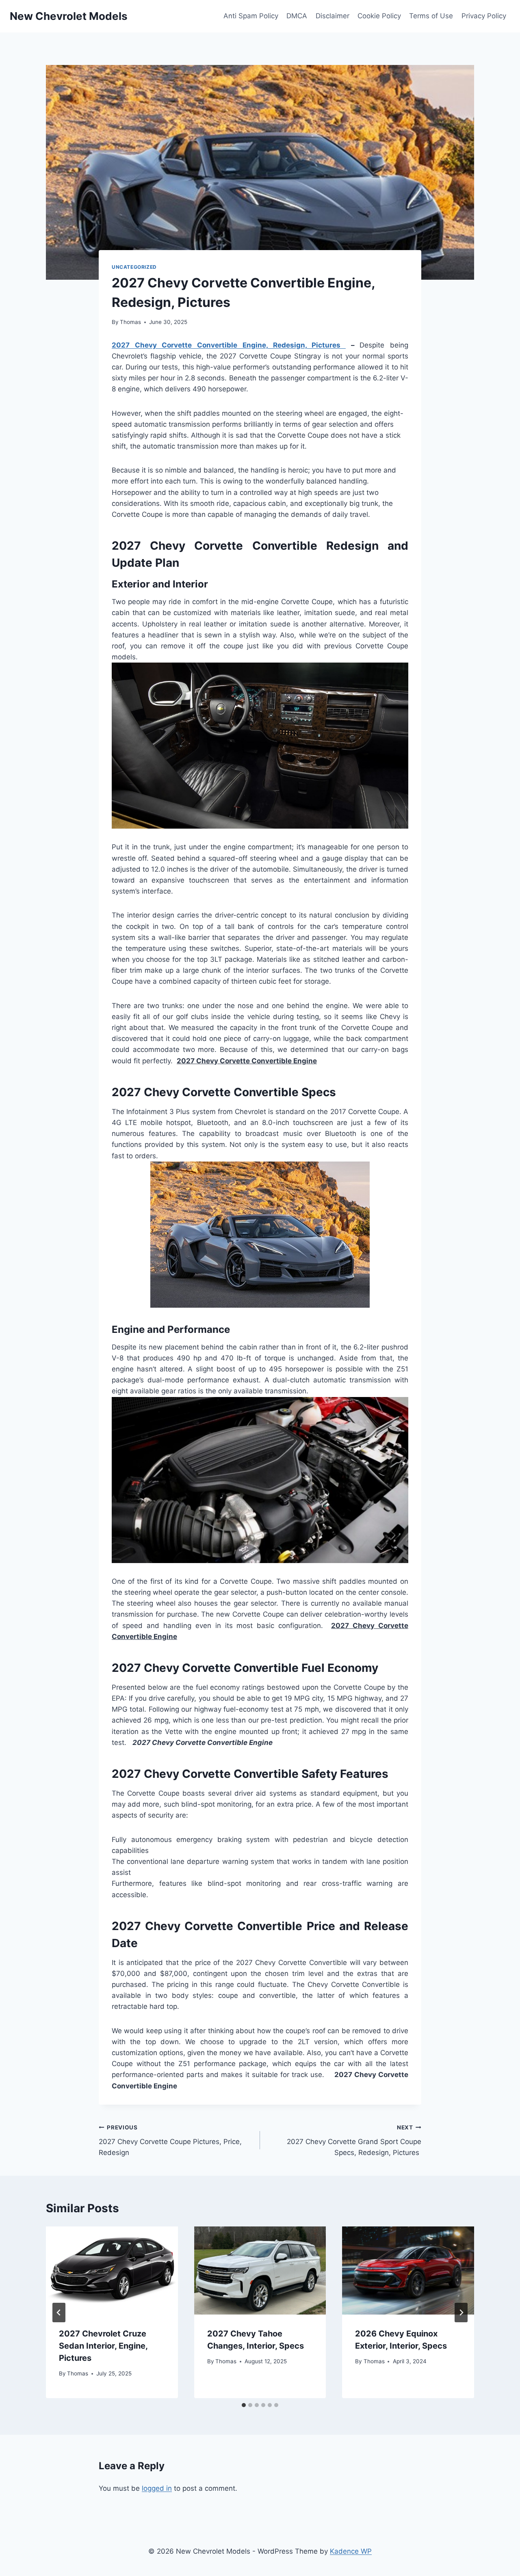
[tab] (244, 2405)
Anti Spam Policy (251, 16)
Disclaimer (333, 16)
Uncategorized (134, 267)
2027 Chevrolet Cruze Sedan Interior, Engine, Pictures (103, 2346)
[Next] (461, 2313)
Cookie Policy (379, 16)
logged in (157, 2488)
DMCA (297, 16)
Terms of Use (431, 16)
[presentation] (112, 2270)
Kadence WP (351, 2551)
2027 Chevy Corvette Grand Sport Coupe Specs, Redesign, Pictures (354, 2140)
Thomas (130, 322)
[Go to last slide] (59, 2313)
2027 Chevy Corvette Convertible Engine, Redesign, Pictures (229, 345)
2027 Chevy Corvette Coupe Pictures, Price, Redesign (170, 2140)
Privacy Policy (484, 16)
